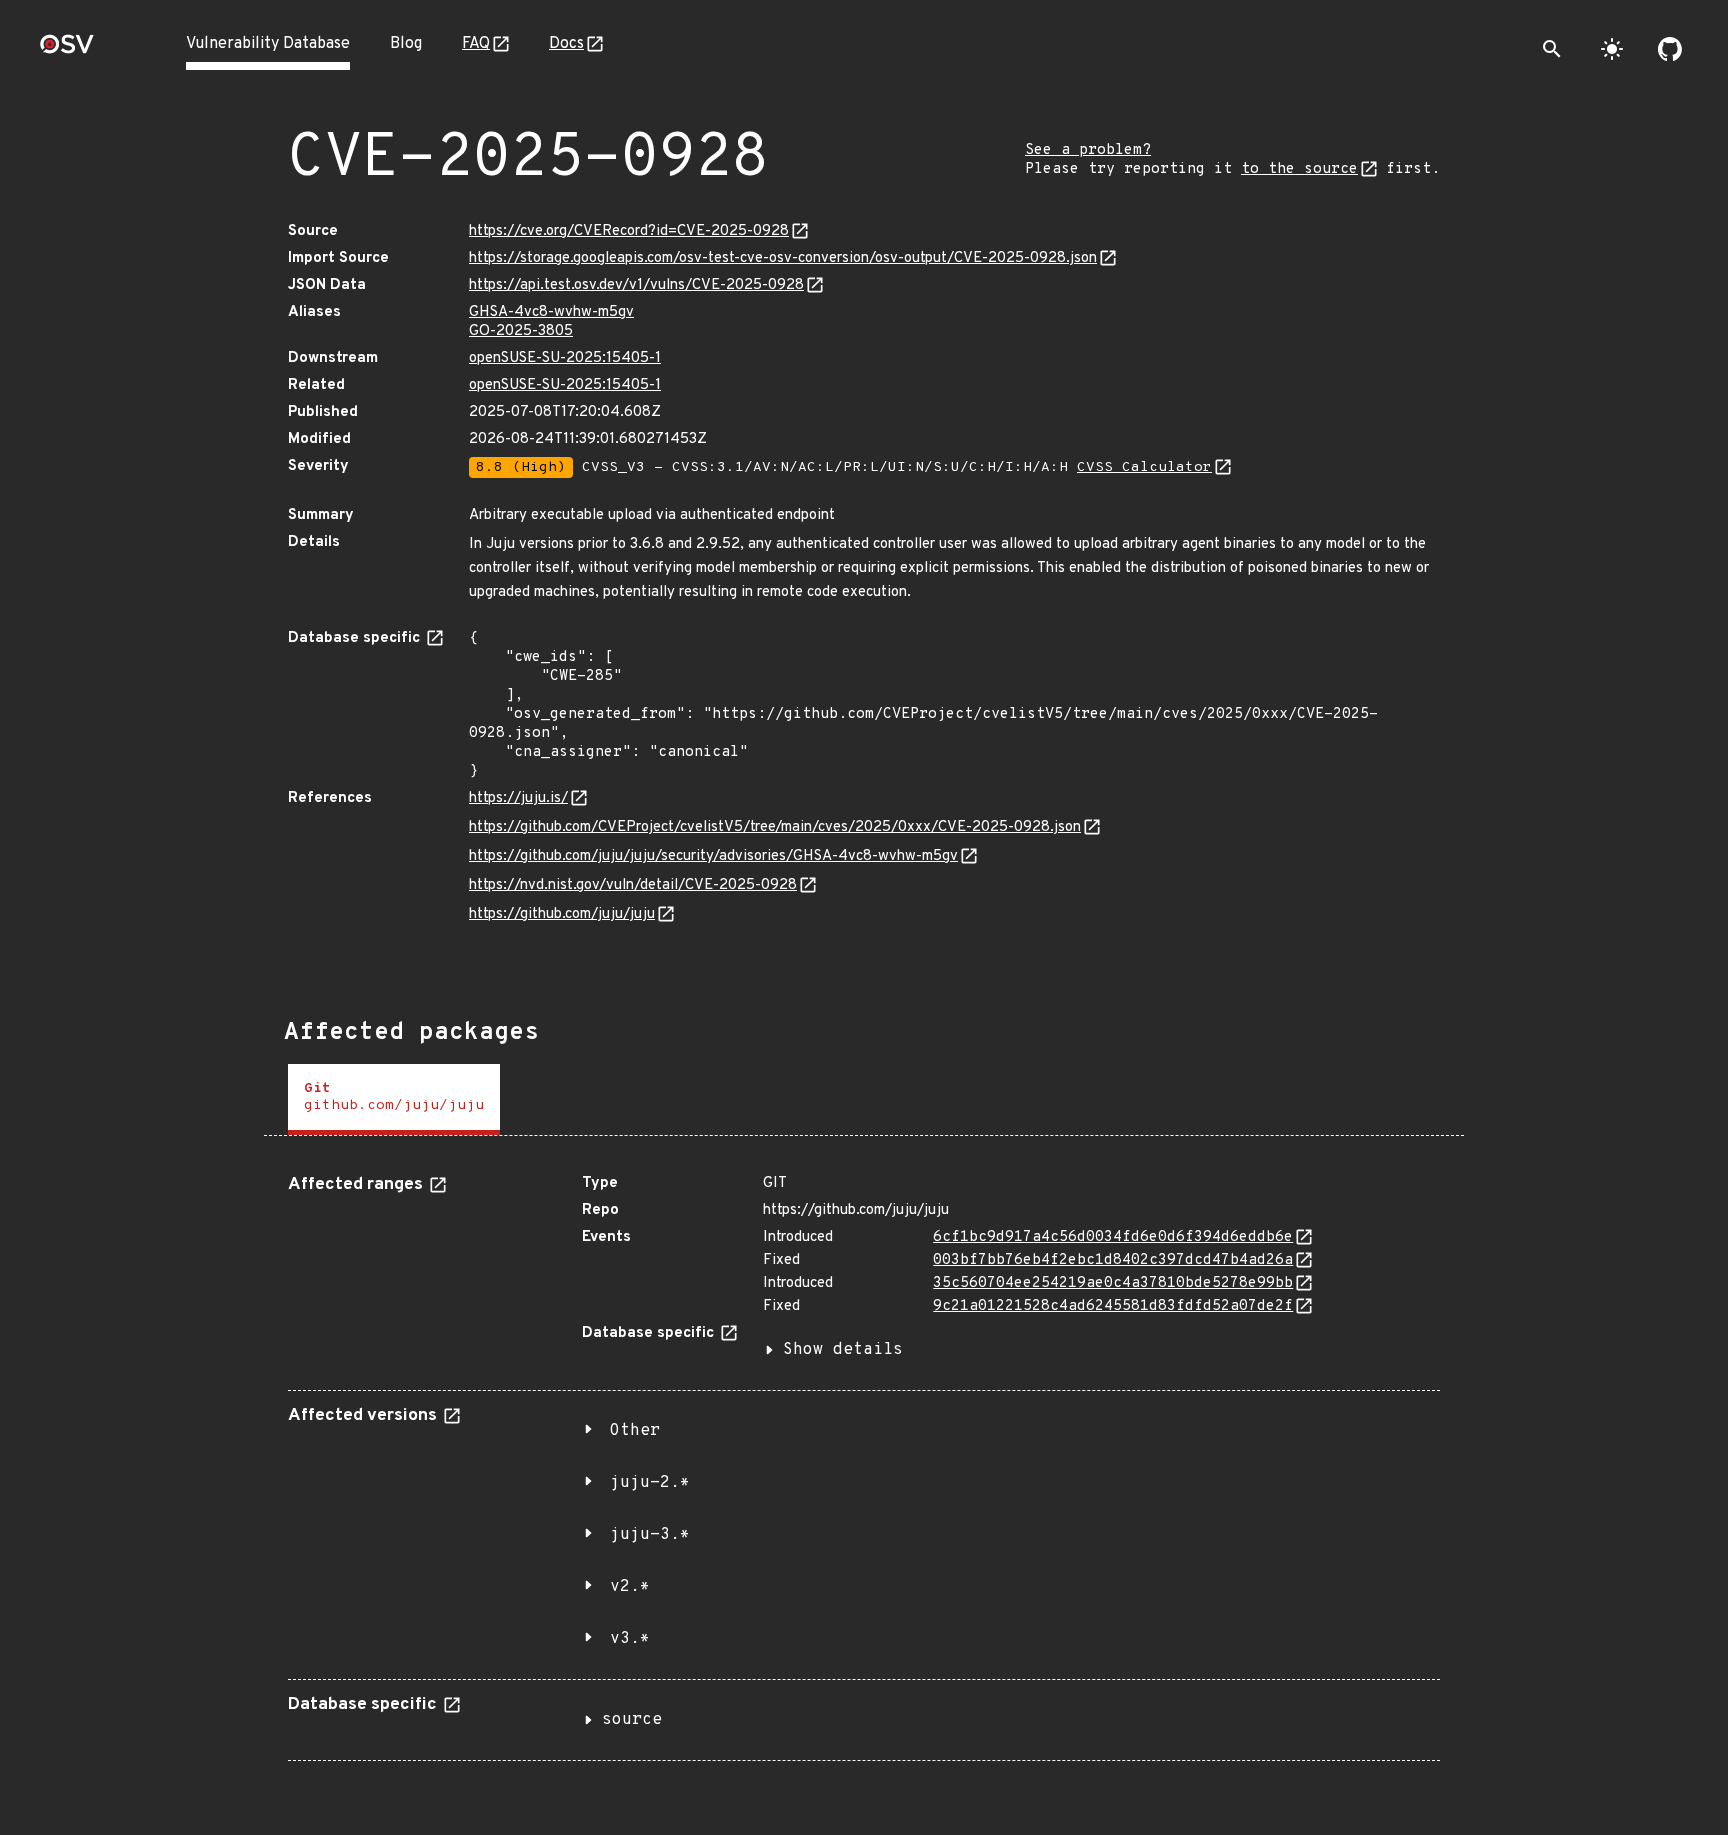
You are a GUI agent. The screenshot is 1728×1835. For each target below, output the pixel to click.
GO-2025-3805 (521, 331)
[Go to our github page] (1670, 49)
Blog (406, 44)
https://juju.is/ (518, 798)
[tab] (394, 1099)
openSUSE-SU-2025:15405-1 (565, 358)
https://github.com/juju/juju (562, 914)
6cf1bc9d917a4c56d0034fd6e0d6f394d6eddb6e (1113, 1237)
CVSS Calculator (1144, 467)
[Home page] (67, 50)
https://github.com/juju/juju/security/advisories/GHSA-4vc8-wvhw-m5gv (713, 856)
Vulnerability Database (268, 44)
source (632, 1720)
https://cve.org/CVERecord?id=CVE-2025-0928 (629, 231)
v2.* (630, 1587)
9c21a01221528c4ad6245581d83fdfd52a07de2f (1113, 1306)
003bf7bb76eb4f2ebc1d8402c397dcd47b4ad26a (1113, 1260)
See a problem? (1088, 150)
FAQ (476, 44)
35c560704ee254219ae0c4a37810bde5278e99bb (1113, 1283)
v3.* (630, 1639)
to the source (1299, 169)
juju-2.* (650, 1483)
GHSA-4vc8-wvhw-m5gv (551, 312)
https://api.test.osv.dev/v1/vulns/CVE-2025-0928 (636, 285)
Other (635, 1431)
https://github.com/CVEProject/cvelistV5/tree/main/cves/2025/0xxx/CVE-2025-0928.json (775, 827)
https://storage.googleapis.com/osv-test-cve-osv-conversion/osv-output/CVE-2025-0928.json (783, 258)
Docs (566, 44)
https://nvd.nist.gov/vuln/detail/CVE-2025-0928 (633, 885)
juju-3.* (650, 1535)
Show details (843, 1350)
